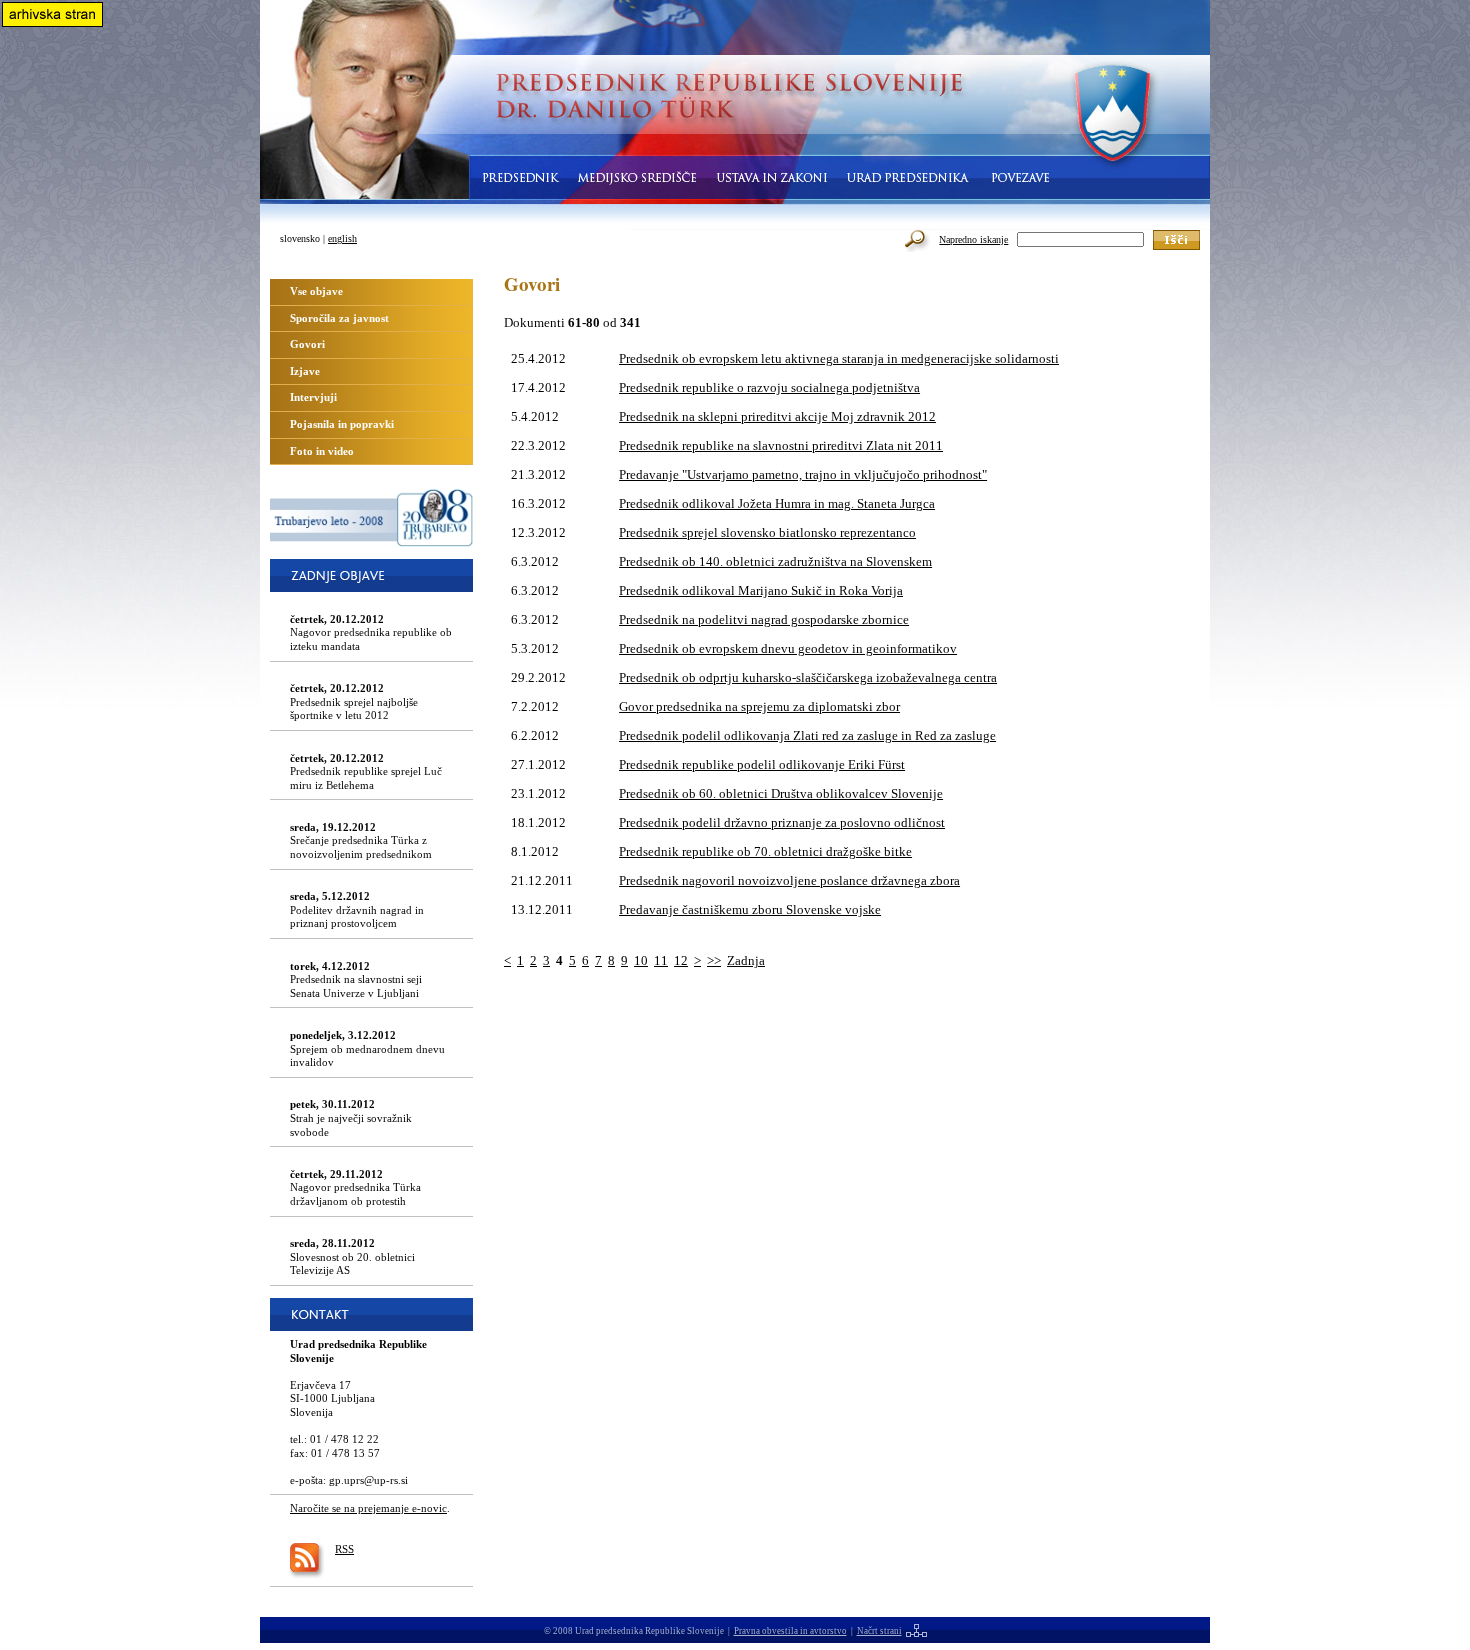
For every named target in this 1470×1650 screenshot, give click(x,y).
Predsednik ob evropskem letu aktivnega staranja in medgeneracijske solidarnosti (839, 358)
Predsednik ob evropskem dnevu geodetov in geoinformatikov (788, 648)
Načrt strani (879, 1631)
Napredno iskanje (973, 239)
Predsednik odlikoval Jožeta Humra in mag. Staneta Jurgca (777, 503)
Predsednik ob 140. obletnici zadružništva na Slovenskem (775, 561)
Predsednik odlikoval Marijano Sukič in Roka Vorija (761, 590)
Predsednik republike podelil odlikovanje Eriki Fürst (762, 764)
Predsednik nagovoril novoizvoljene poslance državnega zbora (789, 880)
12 (681, 960)
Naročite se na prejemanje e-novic (368, 1508)
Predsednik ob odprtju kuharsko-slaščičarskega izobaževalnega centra (808, 677)
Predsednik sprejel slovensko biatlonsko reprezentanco (767, 532)
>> (714, 960)
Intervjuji (313, 397)
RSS (344, 1549)
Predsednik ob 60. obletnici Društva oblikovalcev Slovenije (781, 793)
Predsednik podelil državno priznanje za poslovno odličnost (782, 822)
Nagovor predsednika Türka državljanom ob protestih (355, 1187)
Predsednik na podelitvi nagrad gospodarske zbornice (764, 619)
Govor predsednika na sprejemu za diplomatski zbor (759, 706)
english (342, 238)
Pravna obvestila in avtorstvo (790, 1631)
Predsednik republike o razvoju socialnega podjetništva (769, 387)
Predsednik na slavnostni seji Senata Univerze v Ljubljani (356, 979)
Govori (307, 344)
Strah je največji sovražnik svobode (351, 1117)
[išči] (1176, 240)
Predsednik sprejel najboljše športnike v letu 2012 (354, 701)
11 (661, 960)
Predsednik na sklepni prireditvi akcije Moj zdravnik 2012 (777, 416)
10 (641, 960)
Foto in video (322, 451)
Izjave (305, 371)
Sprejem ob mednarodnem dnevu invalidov (367, 1048)
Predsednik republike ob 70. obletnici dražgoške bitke (765, 851)
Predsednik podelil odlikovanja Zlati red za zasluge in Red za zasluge (807, 735)
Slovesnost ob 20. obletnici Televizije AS (352, 1256)
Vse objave (316, 291)
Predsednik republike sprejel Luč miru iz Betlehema (366, 771)
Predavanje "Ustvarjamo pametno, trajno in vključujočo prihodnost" (803, 474)
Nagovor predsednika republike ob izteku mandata (371, 632)
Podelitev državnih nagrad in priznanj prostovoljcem (357, 909)
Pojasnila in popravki (342, 424)
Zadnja (746, 960)
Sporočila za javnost (339, 318)
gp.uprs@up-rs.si (368, 1480)
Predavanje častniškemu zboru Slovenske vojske (750, 909)
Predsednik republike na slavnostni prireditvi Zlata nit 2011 (781, 445)
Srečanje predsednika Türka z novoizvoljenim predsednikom (361, 840)
